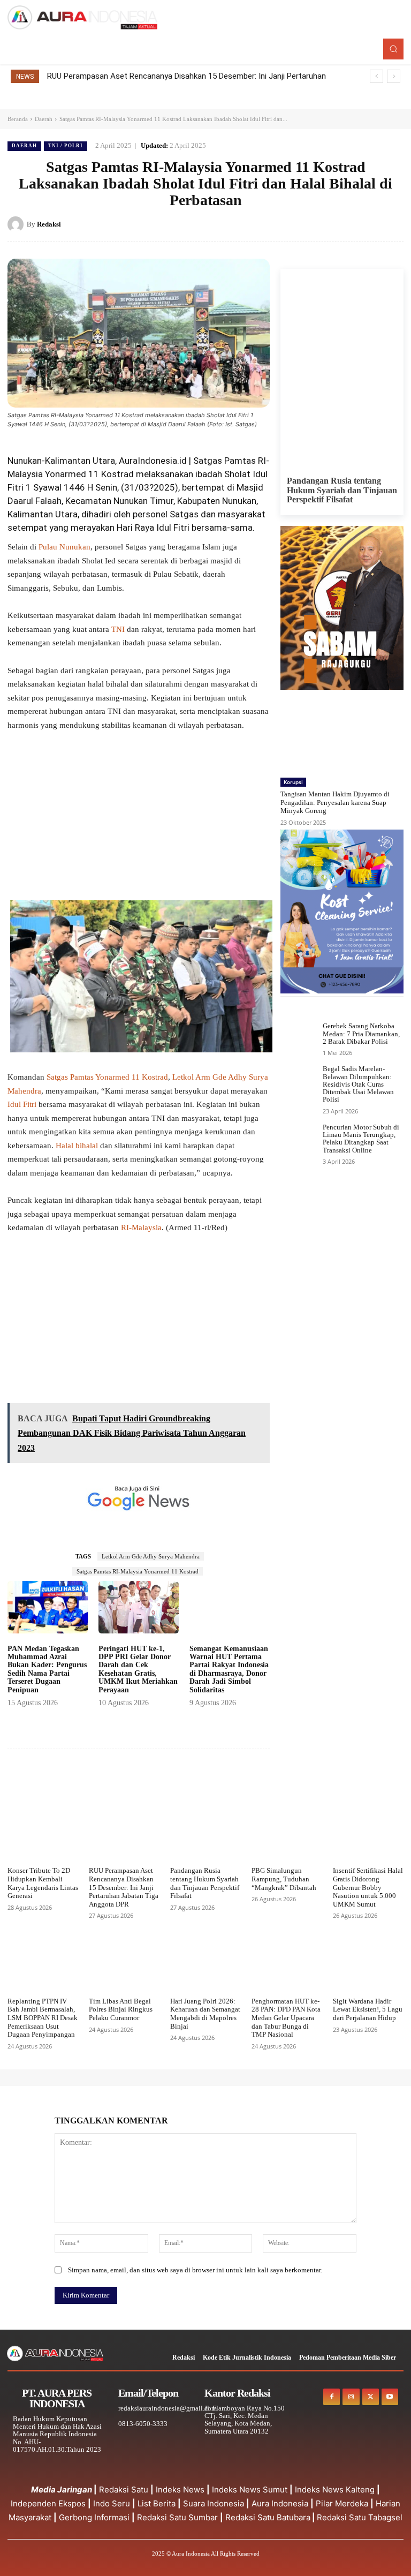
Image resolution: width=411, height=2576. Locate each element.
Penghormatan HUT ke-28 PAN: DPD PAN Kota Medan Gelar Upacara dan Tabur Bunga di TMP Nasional (286, 2018)
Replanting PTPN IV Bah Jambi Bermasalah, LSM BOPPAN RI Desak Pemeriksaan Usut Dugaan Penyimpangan (43, 2018)
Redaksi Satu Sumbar (178, 2517)
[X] (344, 224)
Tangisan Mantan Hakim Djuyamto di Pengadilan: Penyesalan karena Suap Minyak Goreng (335, 802)
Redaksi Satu (124, 2490)
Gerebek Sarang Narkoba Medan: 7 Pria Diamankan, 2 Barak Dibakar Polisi (361, 1034)
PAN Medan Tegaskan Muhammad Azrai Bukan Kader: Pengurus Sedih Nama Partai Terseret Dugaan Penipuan (47, 1669)
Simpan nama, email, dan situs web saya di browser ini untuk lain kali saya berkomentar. (195, 2270)
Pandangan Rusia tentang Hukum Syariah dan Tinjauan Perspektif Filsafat (342, 490)
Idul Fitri (22, 1104)
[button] (393, 49)
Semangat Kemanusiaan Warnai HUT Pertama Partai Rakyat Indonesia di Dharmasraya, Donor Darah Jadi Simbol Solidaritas (229, 1669)
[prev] (376, 76)
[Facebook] (319, 224)
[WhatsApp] (393, 224)
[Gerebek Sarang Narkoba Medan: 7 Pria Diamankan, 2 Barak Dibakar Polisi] (299, 1037)
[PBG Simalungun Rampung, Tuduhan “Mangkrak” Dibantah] (287, 1836)
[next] (394, 76)
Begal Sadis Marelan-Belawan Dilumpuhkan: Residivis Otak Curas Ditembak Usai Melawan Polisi (358, 1084)
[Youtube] (390, 2397)
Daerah (44, 119)
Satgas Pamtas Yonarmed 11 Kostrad (107, 1077)
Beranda (18, 119)
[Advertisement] (139, 821)
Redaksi (49, 224)
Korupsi (293, 782)
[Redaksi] (17, 224)
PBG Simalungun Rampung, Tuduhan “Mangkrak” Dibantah (284, 1879)
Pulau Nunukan (64, 547)
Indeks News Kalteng (335, 2490)
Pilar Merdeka (342, 2503)
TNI (118, 629)
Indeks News (180, 2490)
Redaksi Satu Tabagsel (360, 2517)
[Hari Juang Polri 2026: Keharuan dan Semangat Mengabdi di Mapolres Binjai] (205, 1967)
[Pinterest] (368, 224)
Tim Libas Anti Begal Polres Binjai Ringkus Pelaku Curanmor (121, 2009)
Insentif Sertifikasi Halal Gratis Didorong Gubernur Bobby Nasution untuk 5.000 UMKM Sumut (368, 1887)
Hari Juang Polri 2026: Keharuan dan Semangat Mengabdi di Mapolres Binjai (205, 2014)
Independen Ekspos (48, 2503)
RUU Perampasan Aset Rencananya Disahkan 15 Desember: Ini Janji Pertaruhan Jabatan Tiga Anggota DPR (124, 1887)
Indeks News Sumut (250, 2490)
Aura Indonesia (280, 2503)
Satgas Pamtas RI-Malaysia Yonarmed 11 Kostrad (138, 1571)
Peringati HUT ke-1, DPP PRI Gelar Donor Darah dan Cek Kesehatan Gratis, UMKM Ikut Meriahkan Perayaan (138, 1669)
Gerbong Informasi (94, 2517)
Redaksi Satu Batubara (268, 2517)
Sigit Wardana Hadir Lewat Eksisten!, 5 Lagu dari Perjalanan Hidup (368, 2009)
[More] (257, 1781)
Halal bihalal (77, 1146)
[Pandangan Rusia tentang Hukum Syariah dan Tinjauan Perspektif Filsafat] (342, 397)
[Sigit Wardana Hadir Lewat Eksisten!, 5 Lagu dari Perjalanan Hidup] (368, 1967)
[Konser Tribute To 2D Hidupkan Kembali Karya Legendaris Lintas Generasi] (43, 1836)
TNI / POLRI (66, 146)
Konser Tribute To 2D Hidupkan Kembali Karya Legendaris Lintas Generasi (43, 1883)
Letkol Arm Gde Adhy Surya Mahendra (151, 1556)
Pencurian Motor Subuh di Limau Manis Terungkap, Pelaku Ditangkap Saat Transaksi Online (361, 1139)
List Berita (157, 2503)
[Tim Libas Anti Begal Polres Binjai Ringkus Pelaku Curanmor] (124, 1967)
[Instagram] (351, 2397)
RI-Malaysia (141, 1227)
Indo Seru (112, 2503)
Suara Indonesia (214, 2503)
